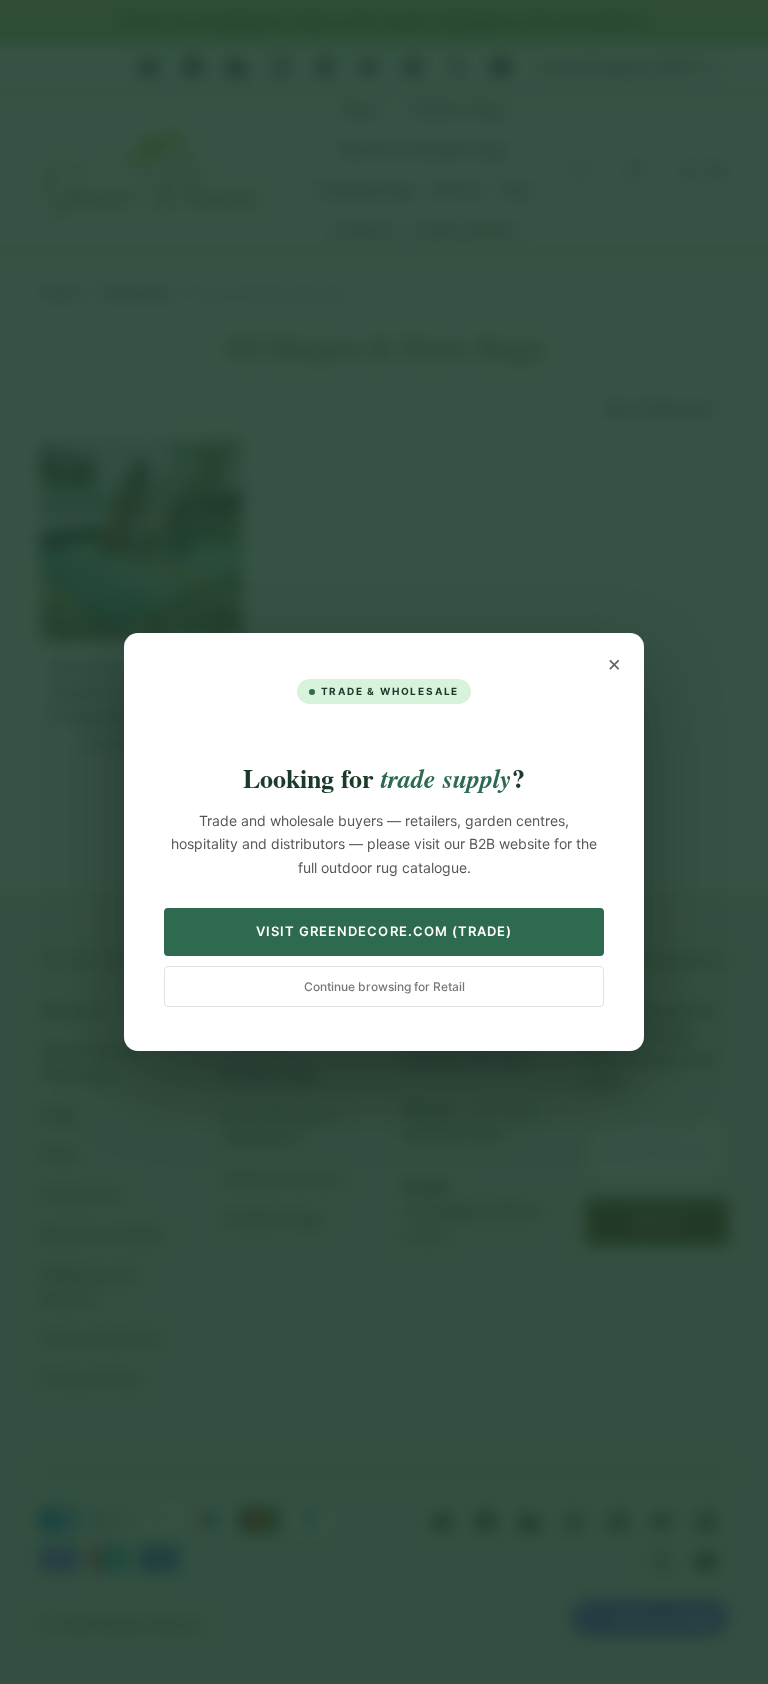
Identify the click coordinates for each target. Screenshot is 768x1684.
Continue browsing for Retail (384, 986)
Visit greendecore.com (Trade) (384, 931)
